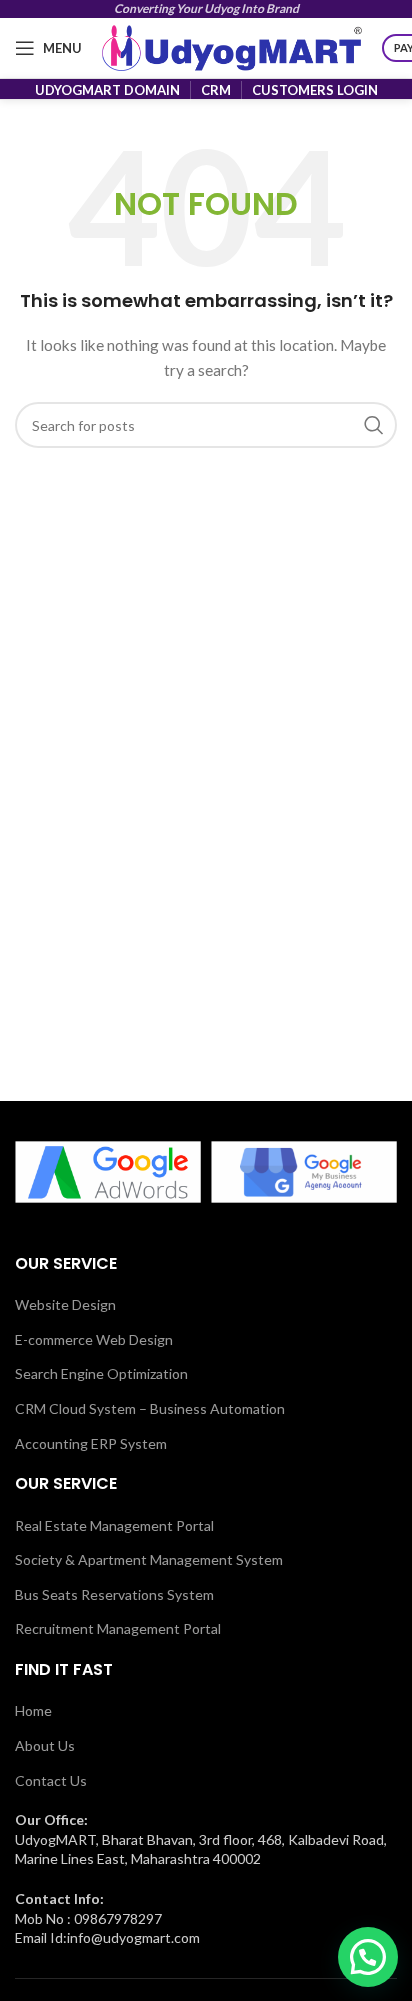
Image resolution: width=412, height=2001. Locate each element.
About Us (45, 1745)
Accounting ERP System (91, 1443)
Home (33, 1710)
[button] (368, 1957)
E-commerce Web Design (94, 1339)
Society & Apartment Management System (149, 1559)
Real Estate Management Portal (114, 1525)
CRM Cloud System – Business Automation (150, 1408)
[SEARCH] (374, 425)
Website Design (65, 1304)
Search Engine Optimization (101, 1373)
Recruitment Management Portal (118, 1628)
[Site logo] (232, 46)
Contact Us (51, 1780)
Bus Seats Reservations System (114, 1594)
